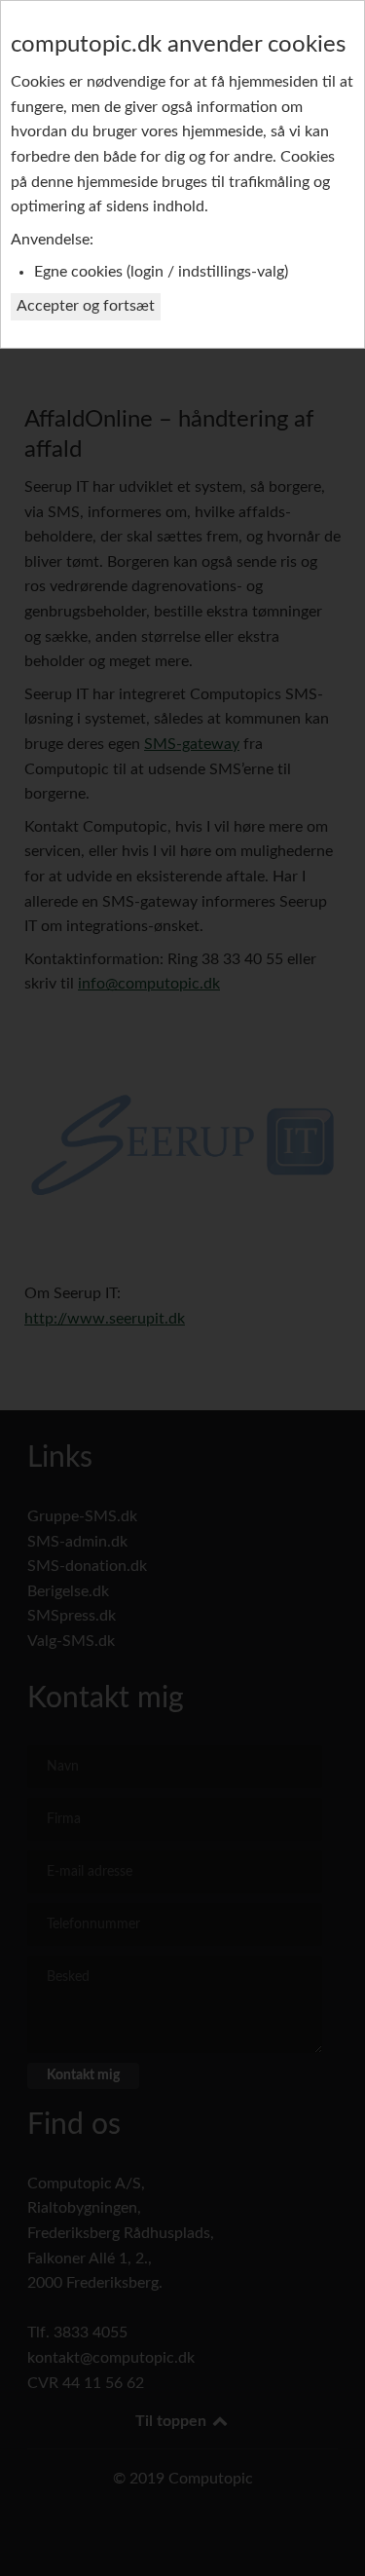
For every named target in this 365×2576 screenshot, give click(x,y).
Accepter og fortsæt (86, 306)
